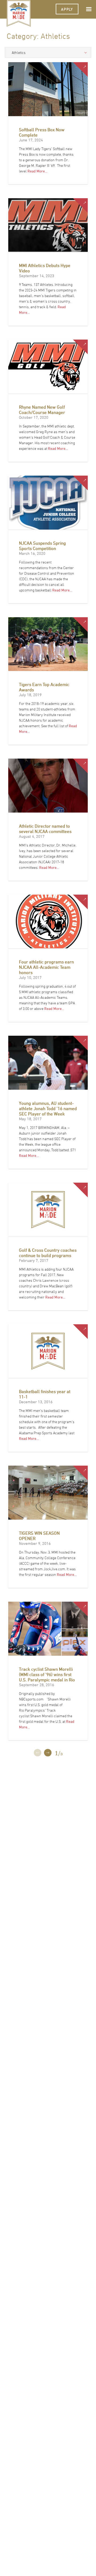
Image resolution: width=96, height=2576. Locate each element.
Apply (67, 9)
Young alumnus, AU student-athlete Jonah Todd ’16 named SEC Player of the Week (48, 1109)
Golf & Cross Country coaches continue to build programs (48, 1253)
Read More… (37, 171)
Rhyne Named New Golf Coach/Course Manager (42, 410)
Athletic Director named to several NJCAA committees (45, 829)
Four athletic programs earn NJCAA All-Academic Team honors (46, 967)
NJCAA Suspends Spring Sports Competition (42, 546)
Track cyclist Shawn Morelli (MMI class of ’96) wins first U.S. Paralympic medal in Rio (47, 1674)
